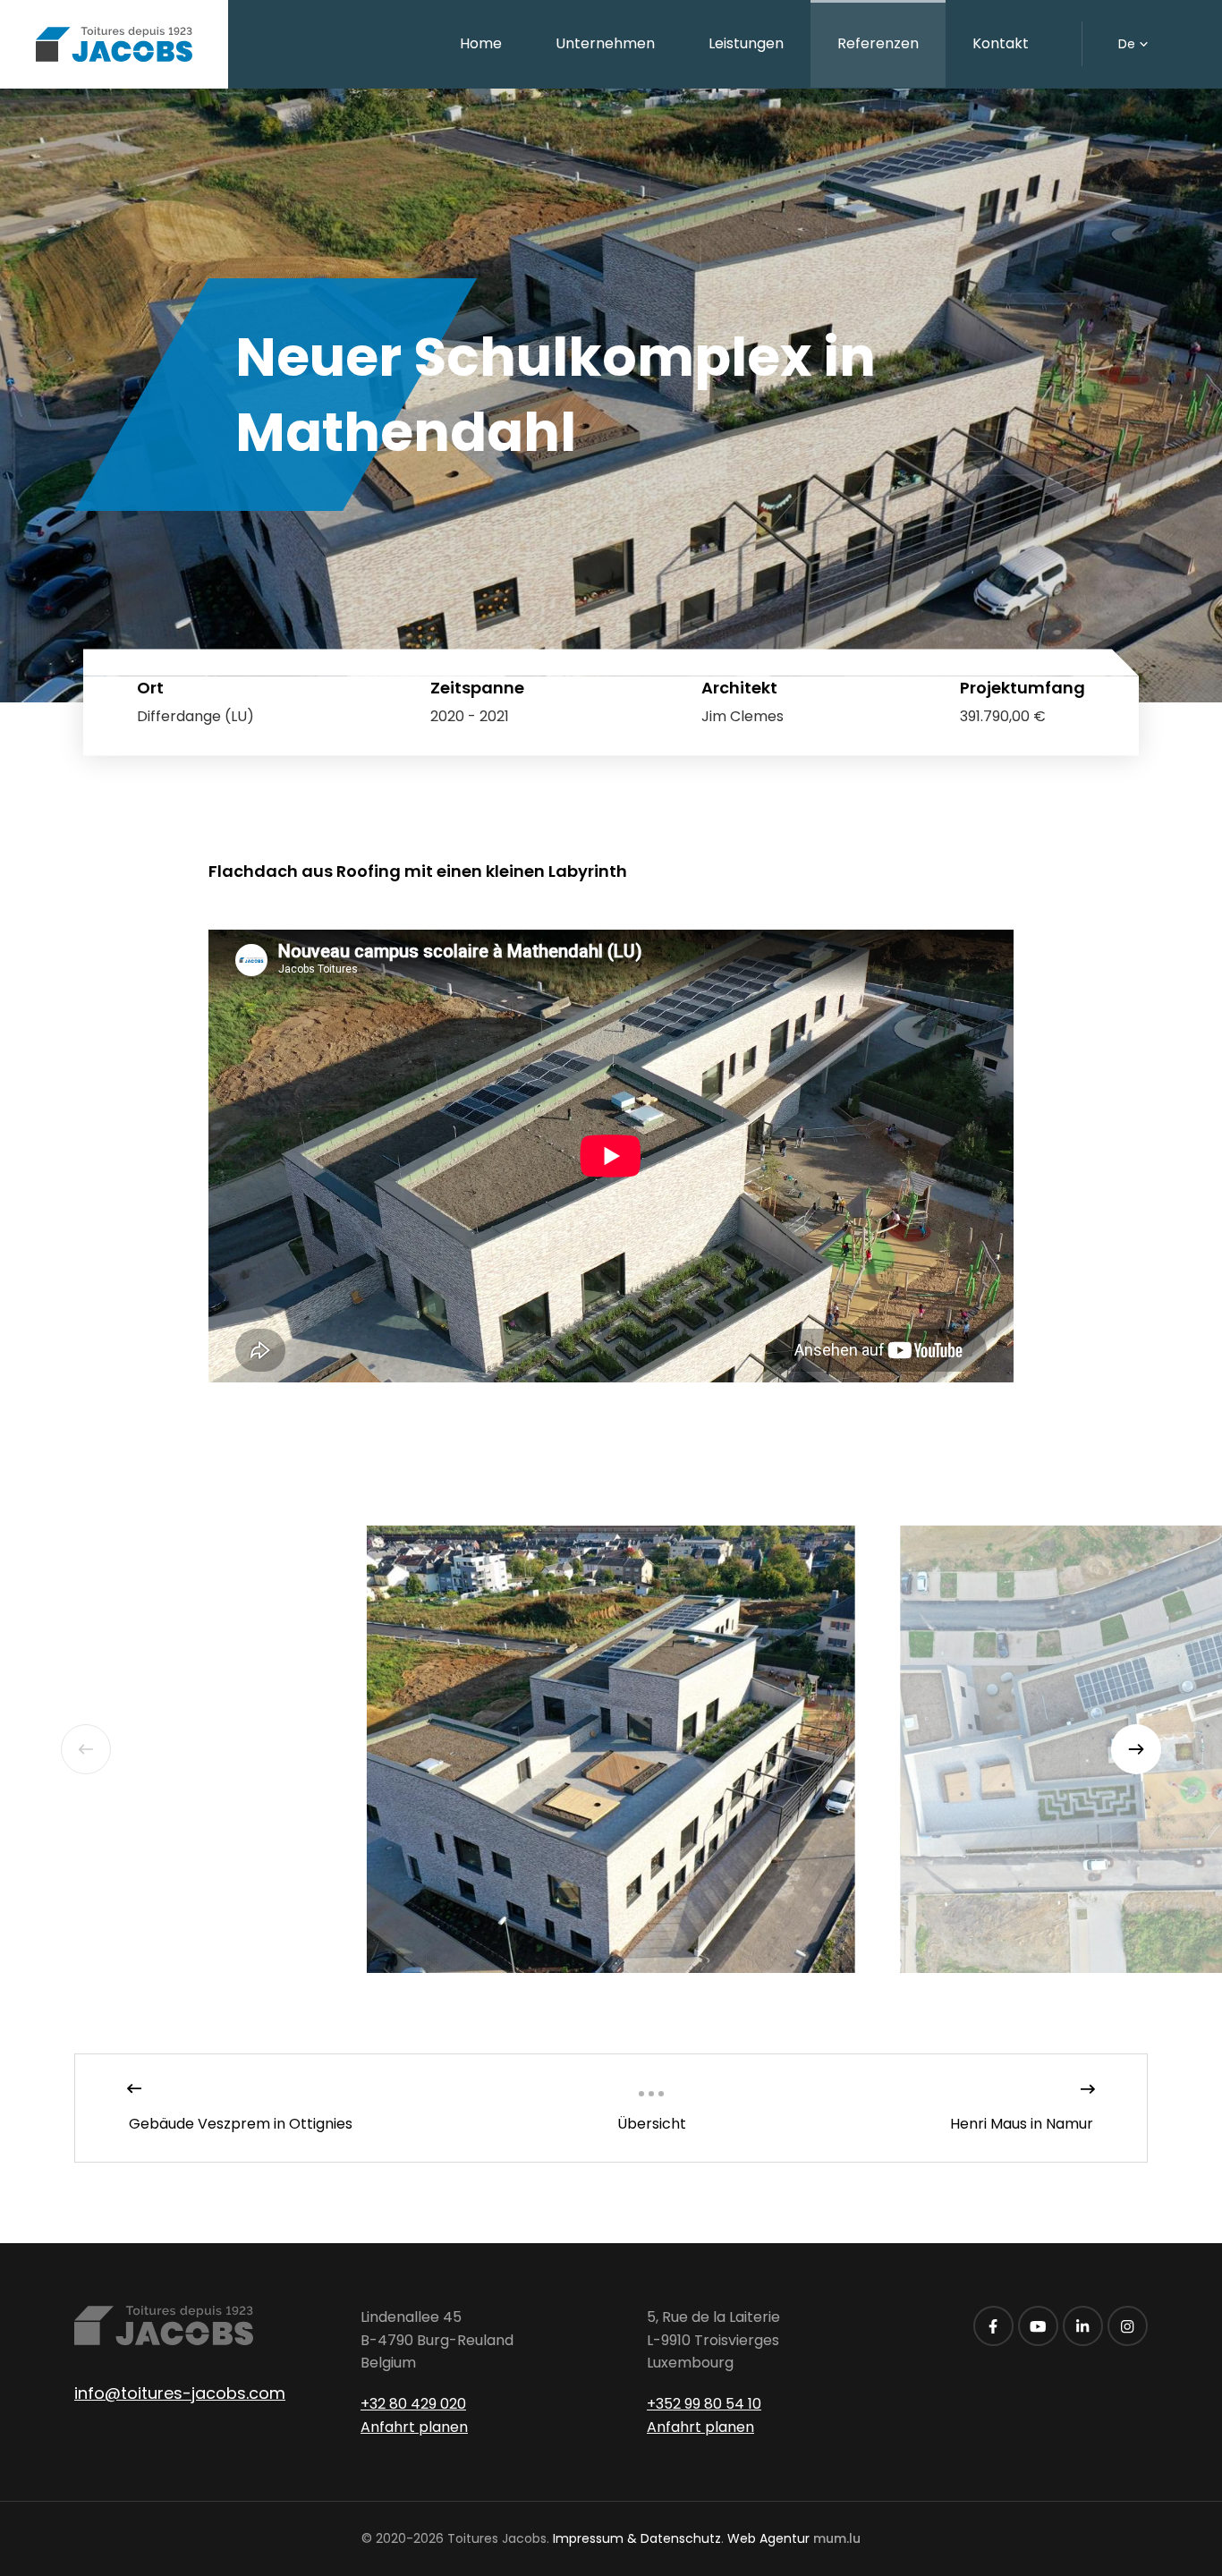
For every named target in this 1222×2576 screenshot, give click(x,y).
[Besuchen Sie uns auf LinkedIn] (1083, 2326)
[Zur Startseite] (114, 44)
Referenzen (878, 43)
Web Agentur (768, 2538)
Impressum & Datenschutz (637, 2538)
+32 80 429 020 (413, 2404)
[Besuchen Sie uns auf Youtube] (1038, 2326)
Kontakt (1001, 43)
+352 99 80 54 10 (704, 2404)
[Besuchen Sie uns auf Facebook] (993, 2326)
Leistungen (746, 43)
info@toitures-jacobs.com (180, 2393)
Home (481, 43)
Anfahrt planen (414, 2427)
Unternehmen (605, 43)
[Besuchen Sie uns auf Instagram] (1128, 2326)
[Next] (1136, 1749)
